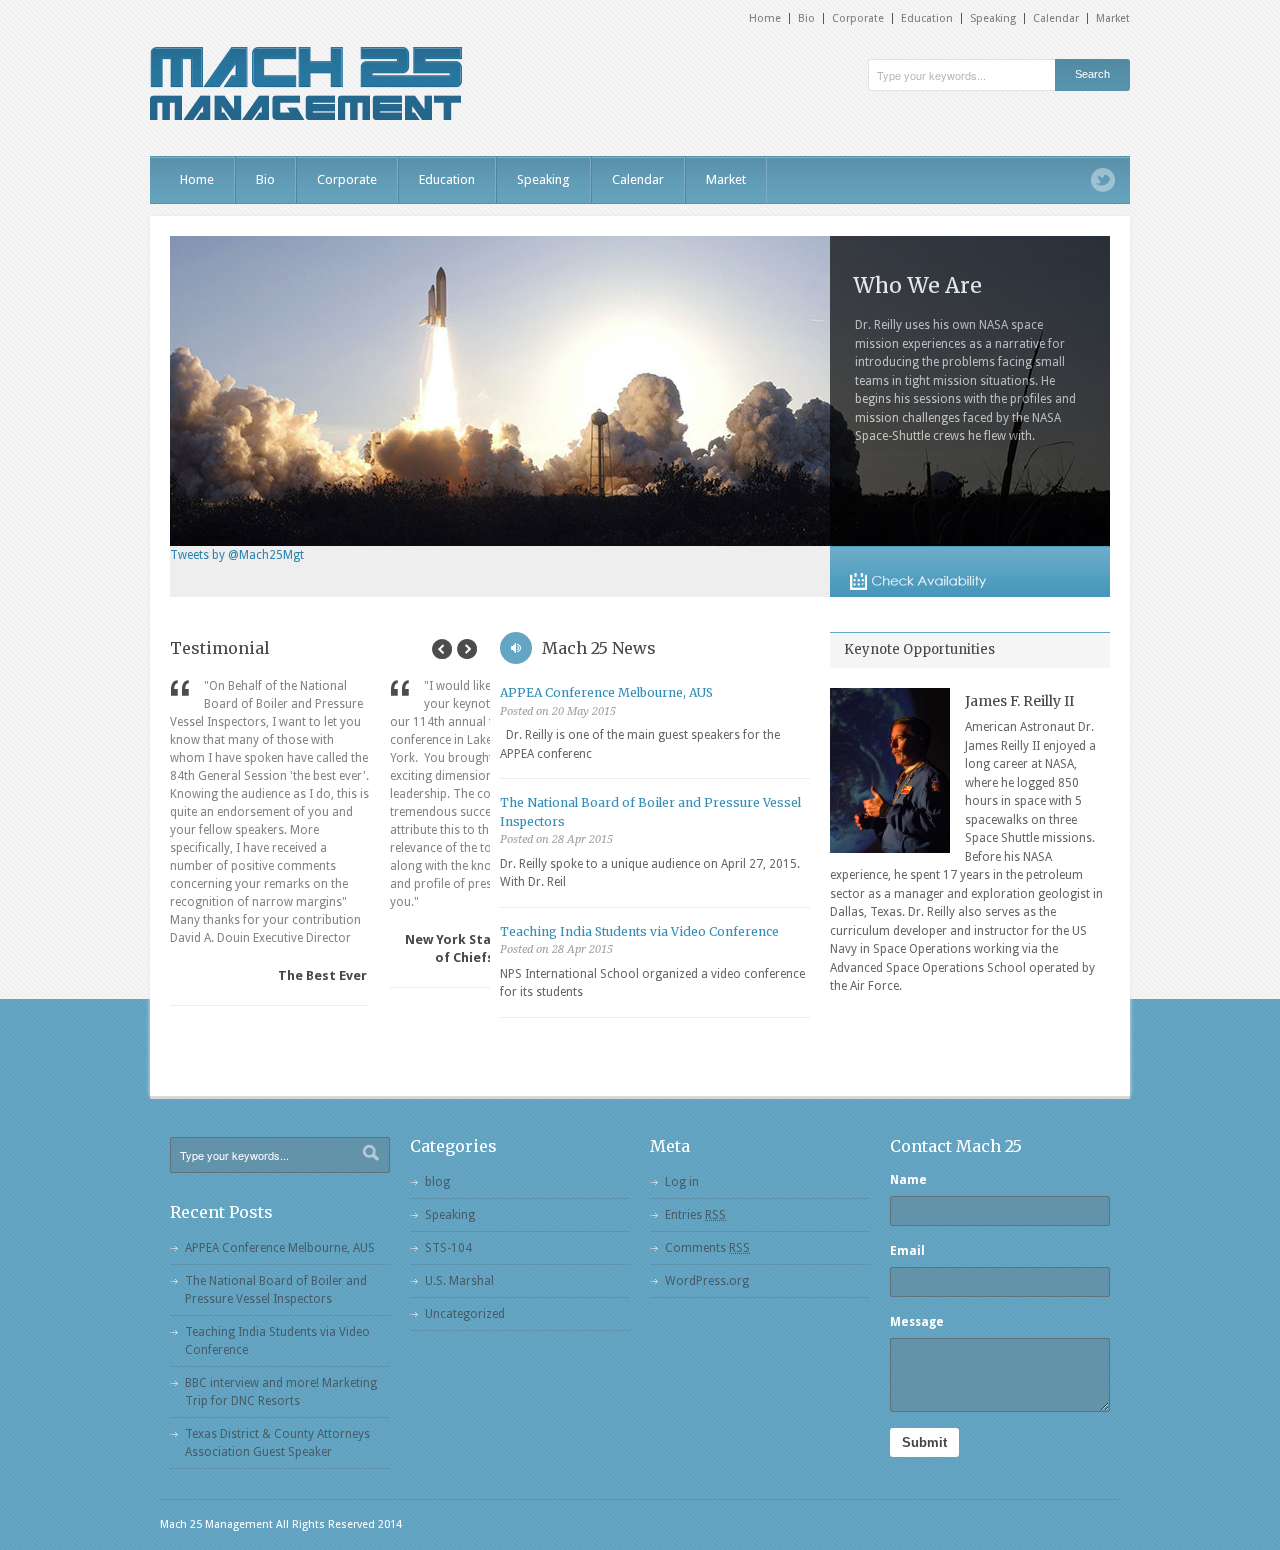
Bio (806, 18)
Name (908, 1180)
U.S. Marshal (459, 1281)
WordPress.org (707, 1281)
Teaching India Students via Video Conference (639, 931)
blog (437, 1182)
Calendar (1056, 18)
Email (907, 1251)
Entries (695, 1215)
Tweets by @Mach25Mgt (237, 555)
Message (917, 1322)
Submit (924, 1442)
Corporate (858, 18)
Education (927, 18)
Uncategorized (465, 1314)
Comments (707, 1248)
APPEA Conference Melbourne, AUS (606, 692)
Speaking (993, 18)
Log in (682, 1182)
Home (765, 18)
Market (1113, 18)
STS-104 (448, 1248)
